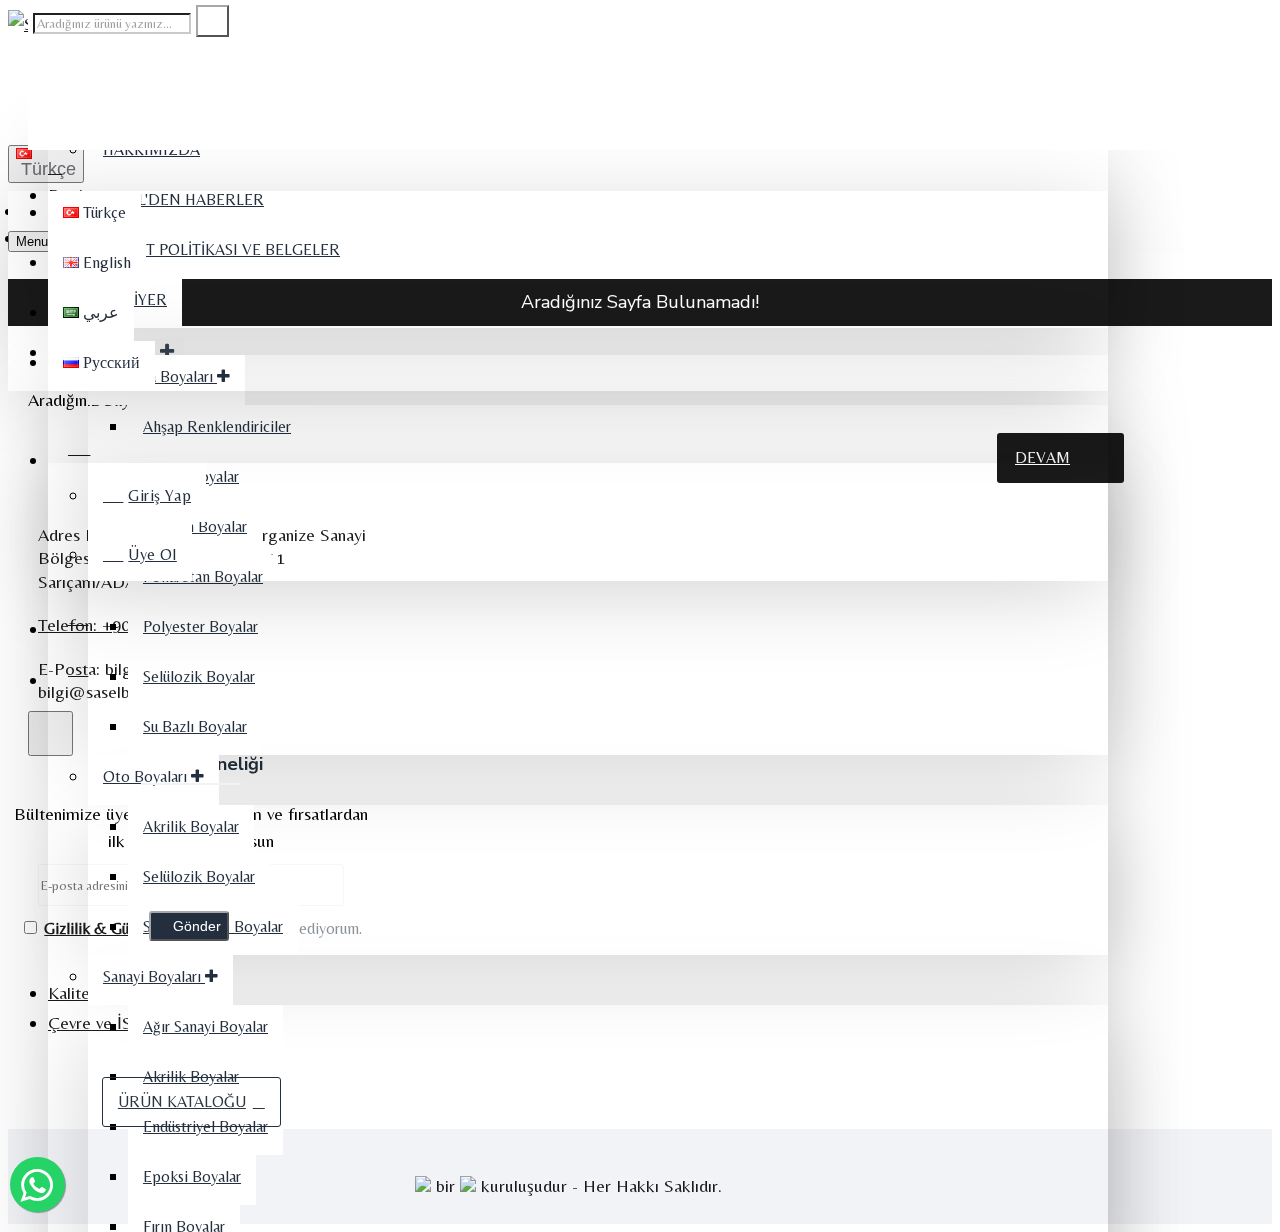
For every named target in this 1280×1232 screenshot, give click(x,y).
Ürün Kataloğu (182, 1101)
